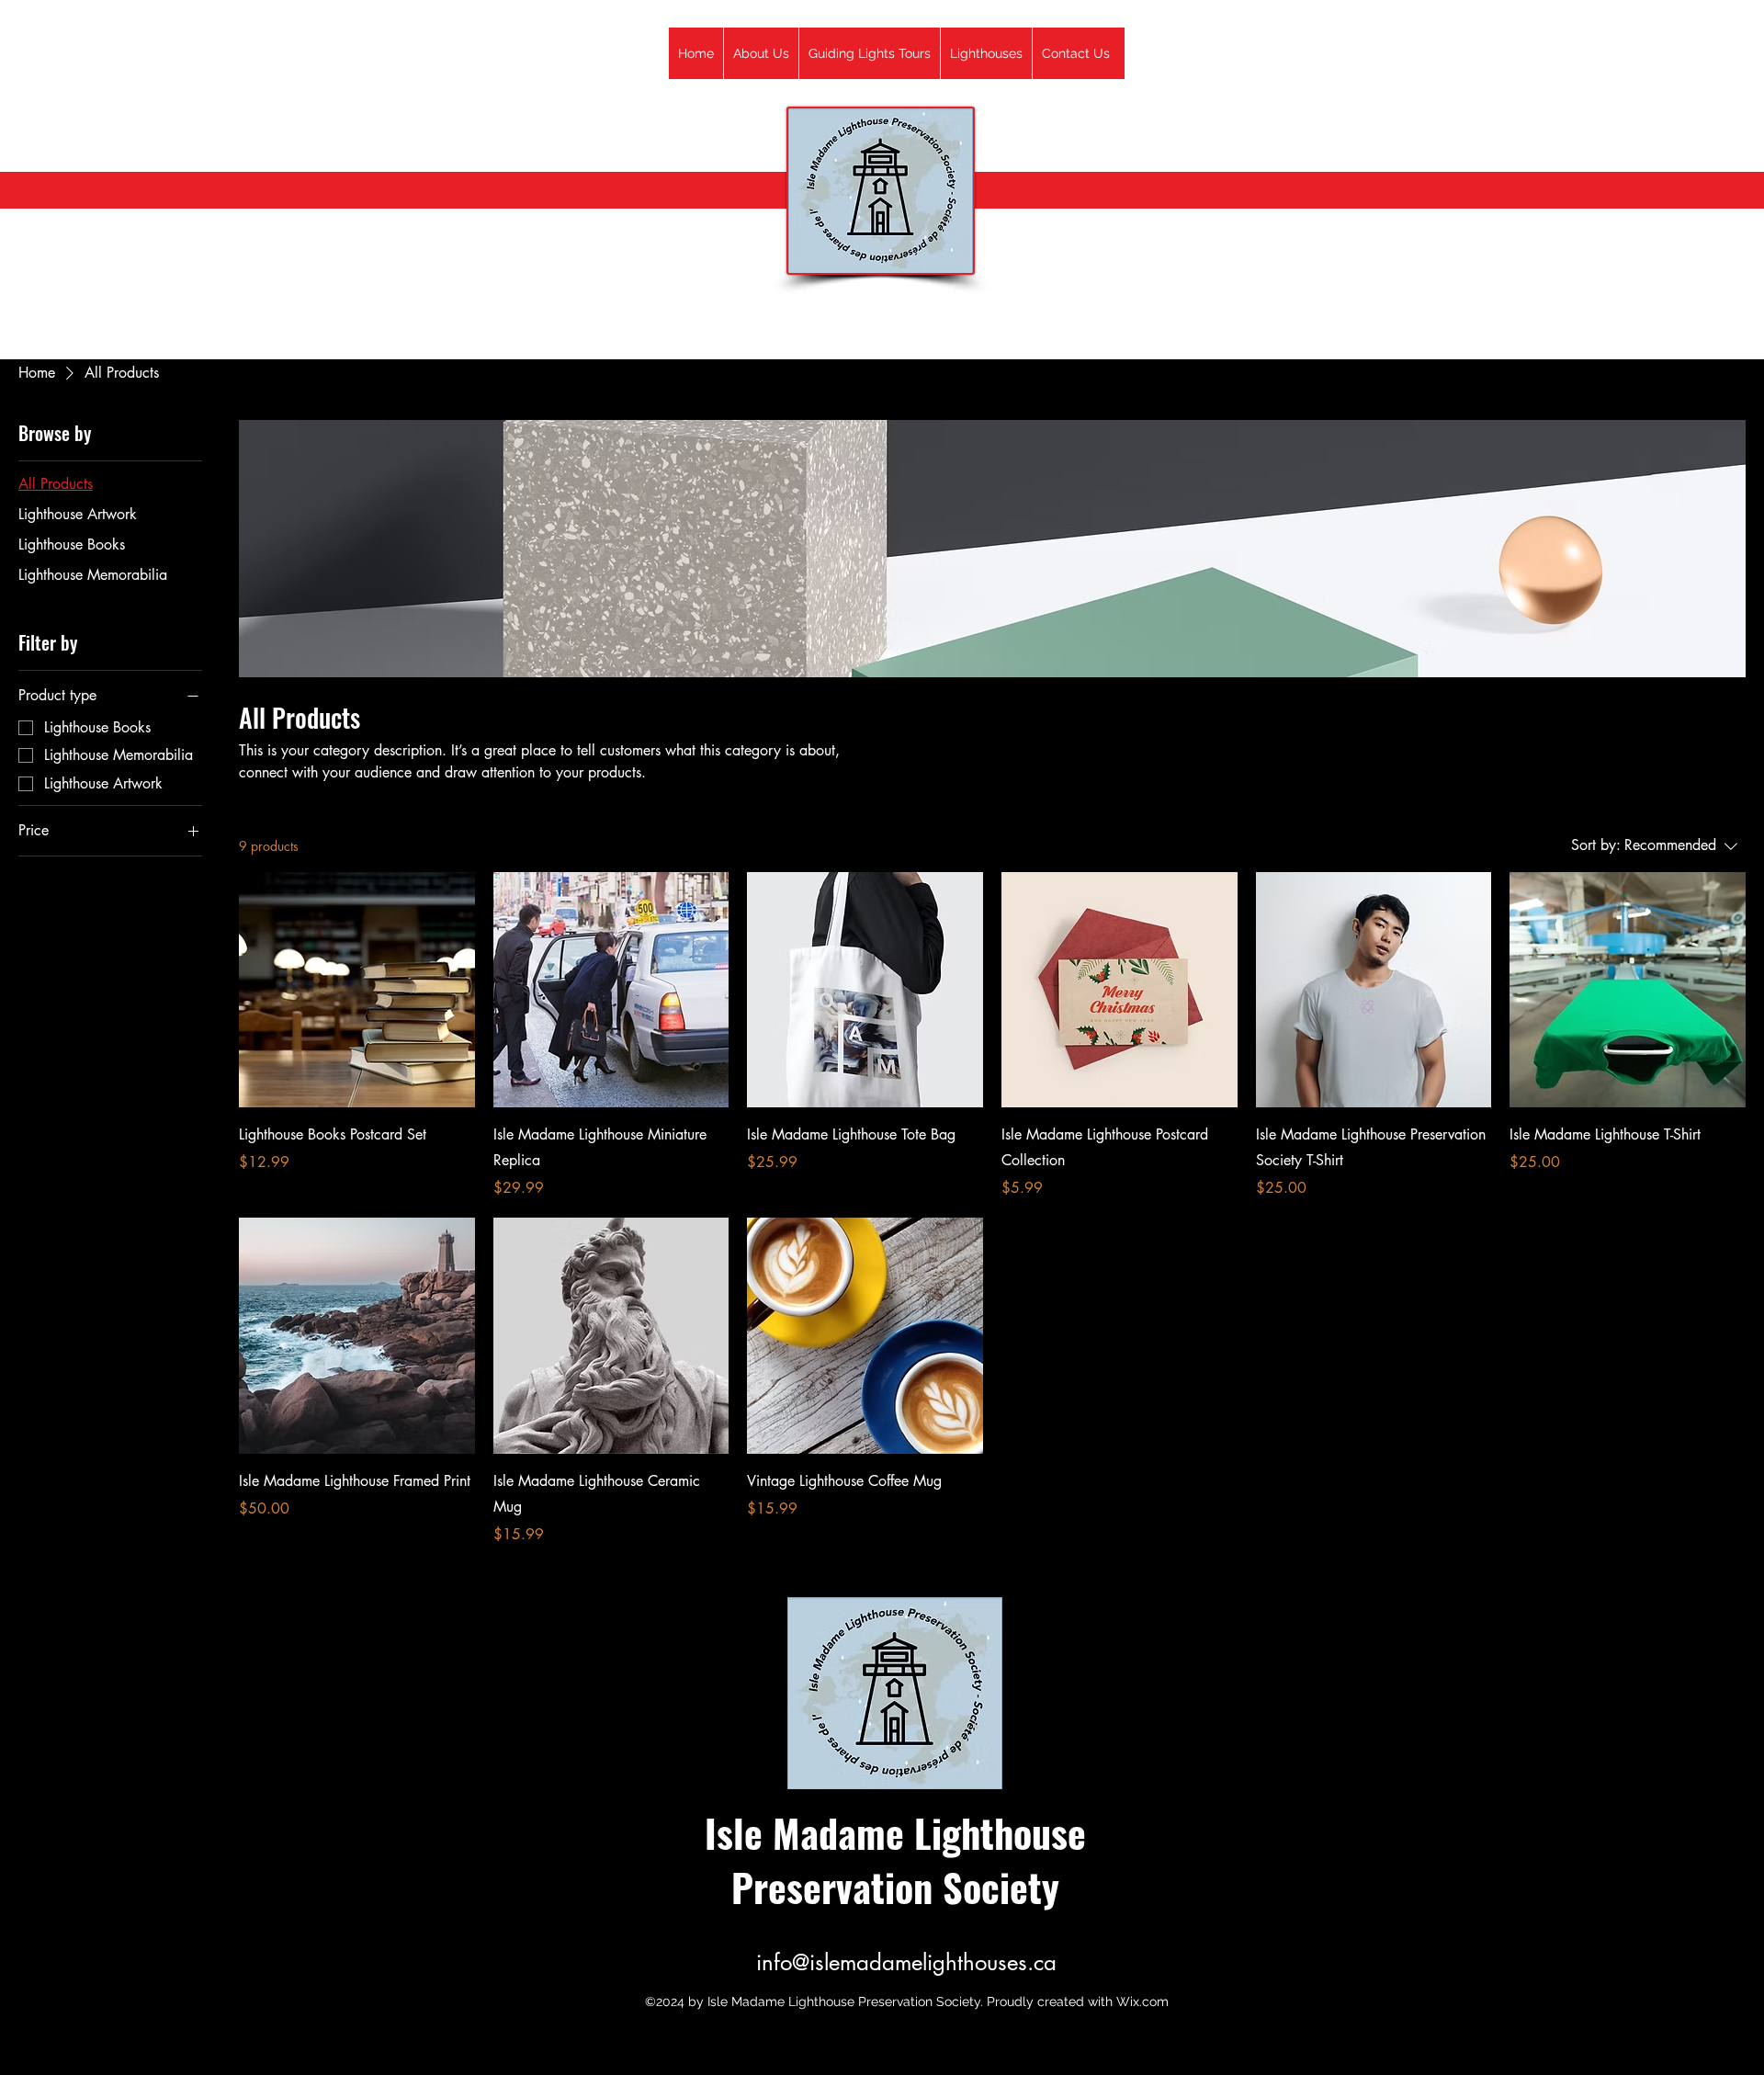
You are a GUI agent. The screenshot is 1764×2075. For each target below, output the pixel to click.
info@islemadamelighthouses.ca (906, 1962)
